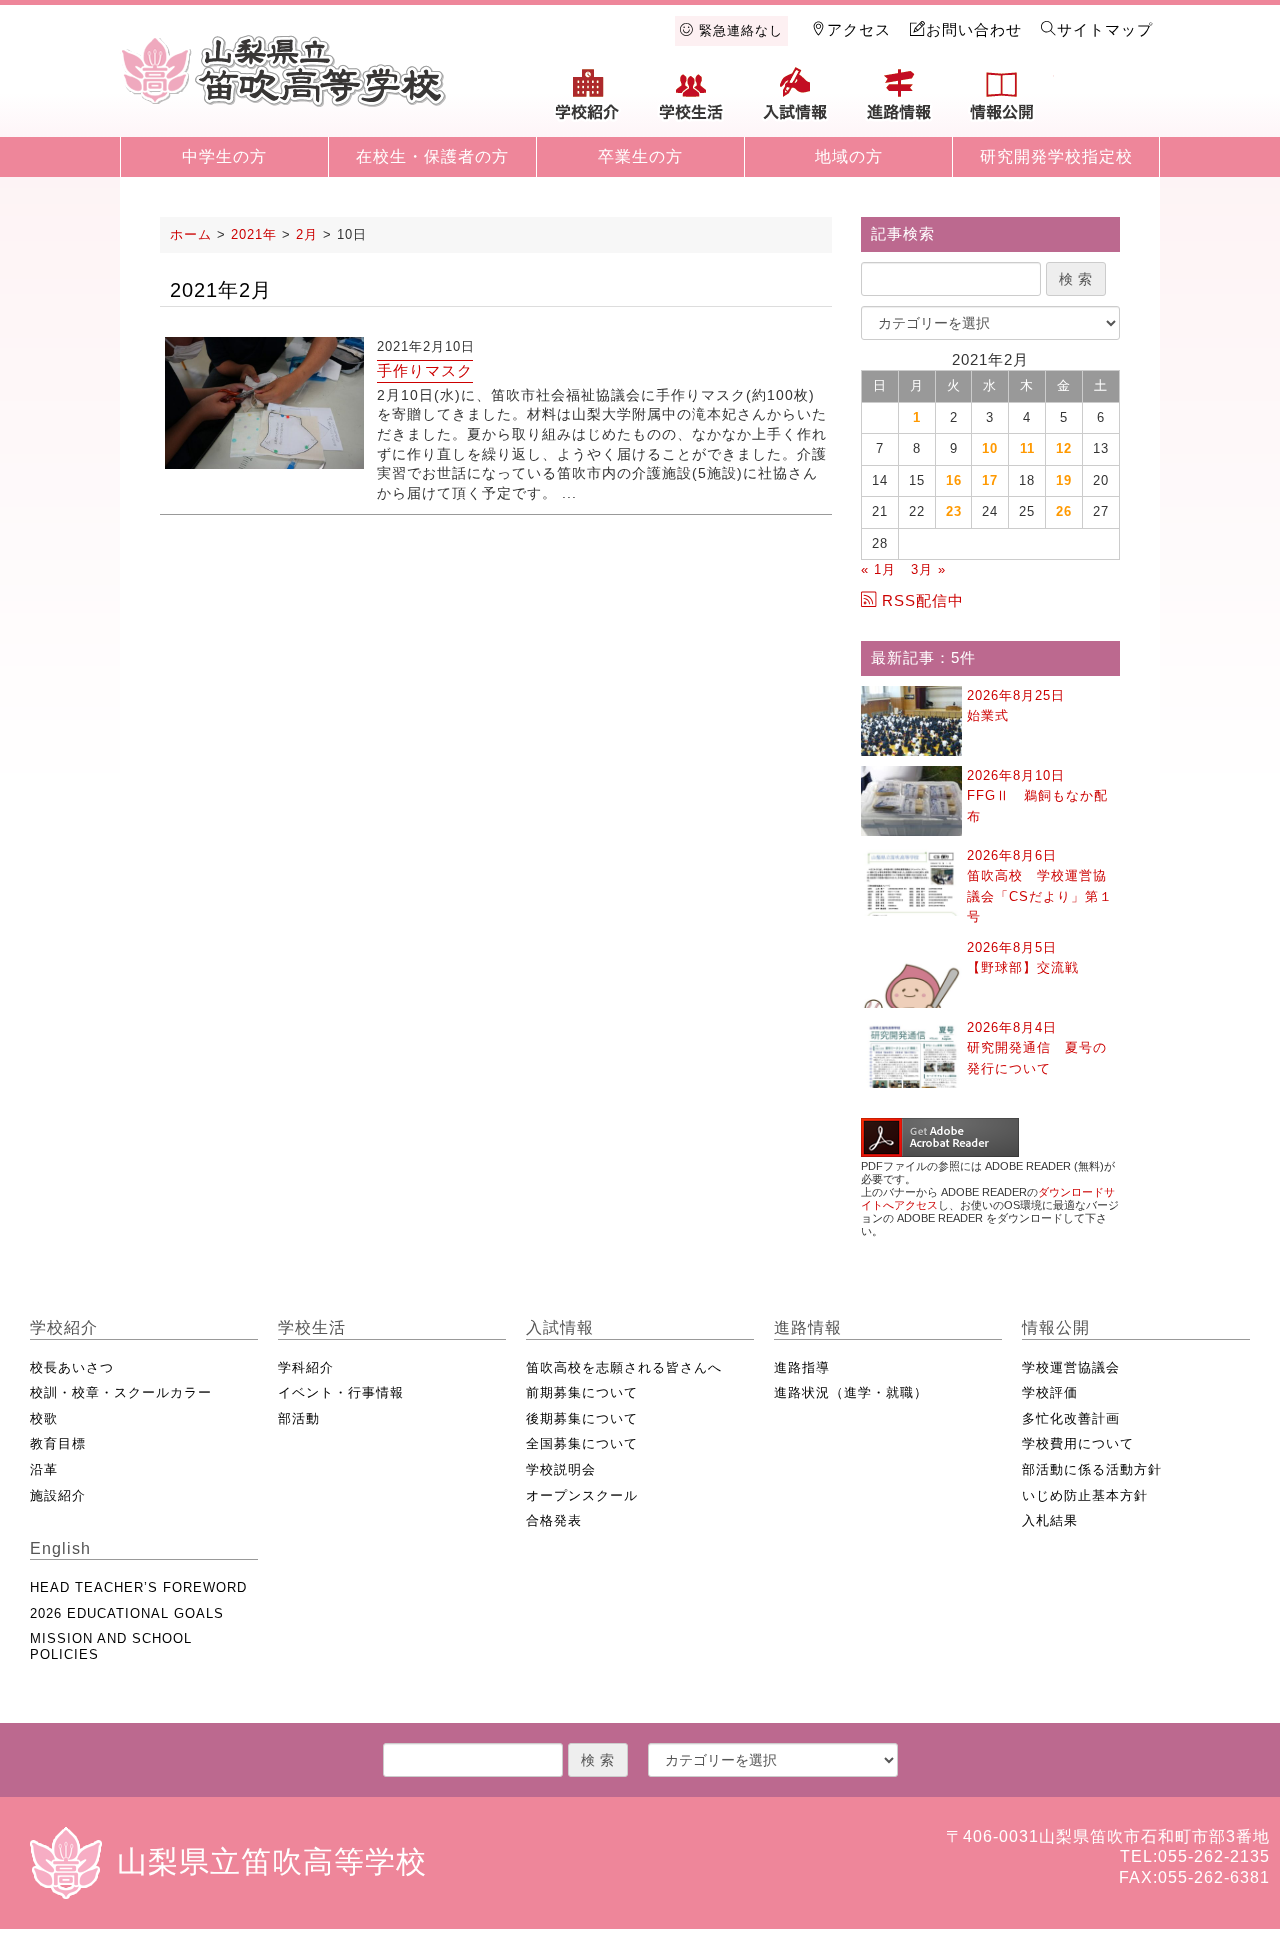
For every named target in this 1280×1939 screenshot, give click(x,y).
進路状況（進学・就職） (851, 1392)
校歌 (44, 1418)
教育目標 (58, 1443)
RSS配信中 (923, 600)
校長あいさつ (72, 1367)
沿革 (44, 1469)
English (1106, 102)
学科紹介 (306, 1367)
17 (990, 480)
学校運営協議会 (1071, 1367)
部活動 (299, 1418)
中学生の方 (224, 156)
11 (1027, 448)
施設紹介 (58, 1495)
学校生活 (692, 102)
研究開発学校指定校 (1056, 156)
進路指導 (802, 1367)
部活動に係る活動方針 (1092, 1469)
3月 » (928, 569)
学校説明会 (561, 1469)
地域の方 (849, 156)
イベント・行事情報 (341, 1392)
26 (1064, 511)
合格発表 (554, 1520)
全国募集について (582, 1443)
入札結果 (1050, 1520)
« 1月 (878, 569)
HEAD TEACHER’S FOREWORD (138, 1587)
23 (954, 511)
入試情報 (795, 102)
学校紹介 (588, 102)
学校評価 (1050, 1392)
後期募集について (582, 1418)
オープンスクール (582, 1495)
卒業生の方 (640, 156)
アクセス (859, 29)
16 (954, 480)
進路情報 (899, 102)
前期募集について (582, 1392)
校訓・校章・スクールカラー (121, 1392)
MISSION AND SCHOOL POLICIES (111, 1646)
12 (1064, 448)
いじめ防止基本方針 (1085, 1495)
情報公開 (1002, 102)
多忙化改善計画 (1071, 1418)
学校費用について (1078, 1443)
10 (990, 448)
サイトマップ (1105, 29)
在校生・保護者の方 (432, 156)
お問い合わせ (974, 29)
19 (1064, 480)
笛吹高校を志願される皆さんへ (624, 1367)
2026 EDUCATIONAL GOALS (127, 1613)
